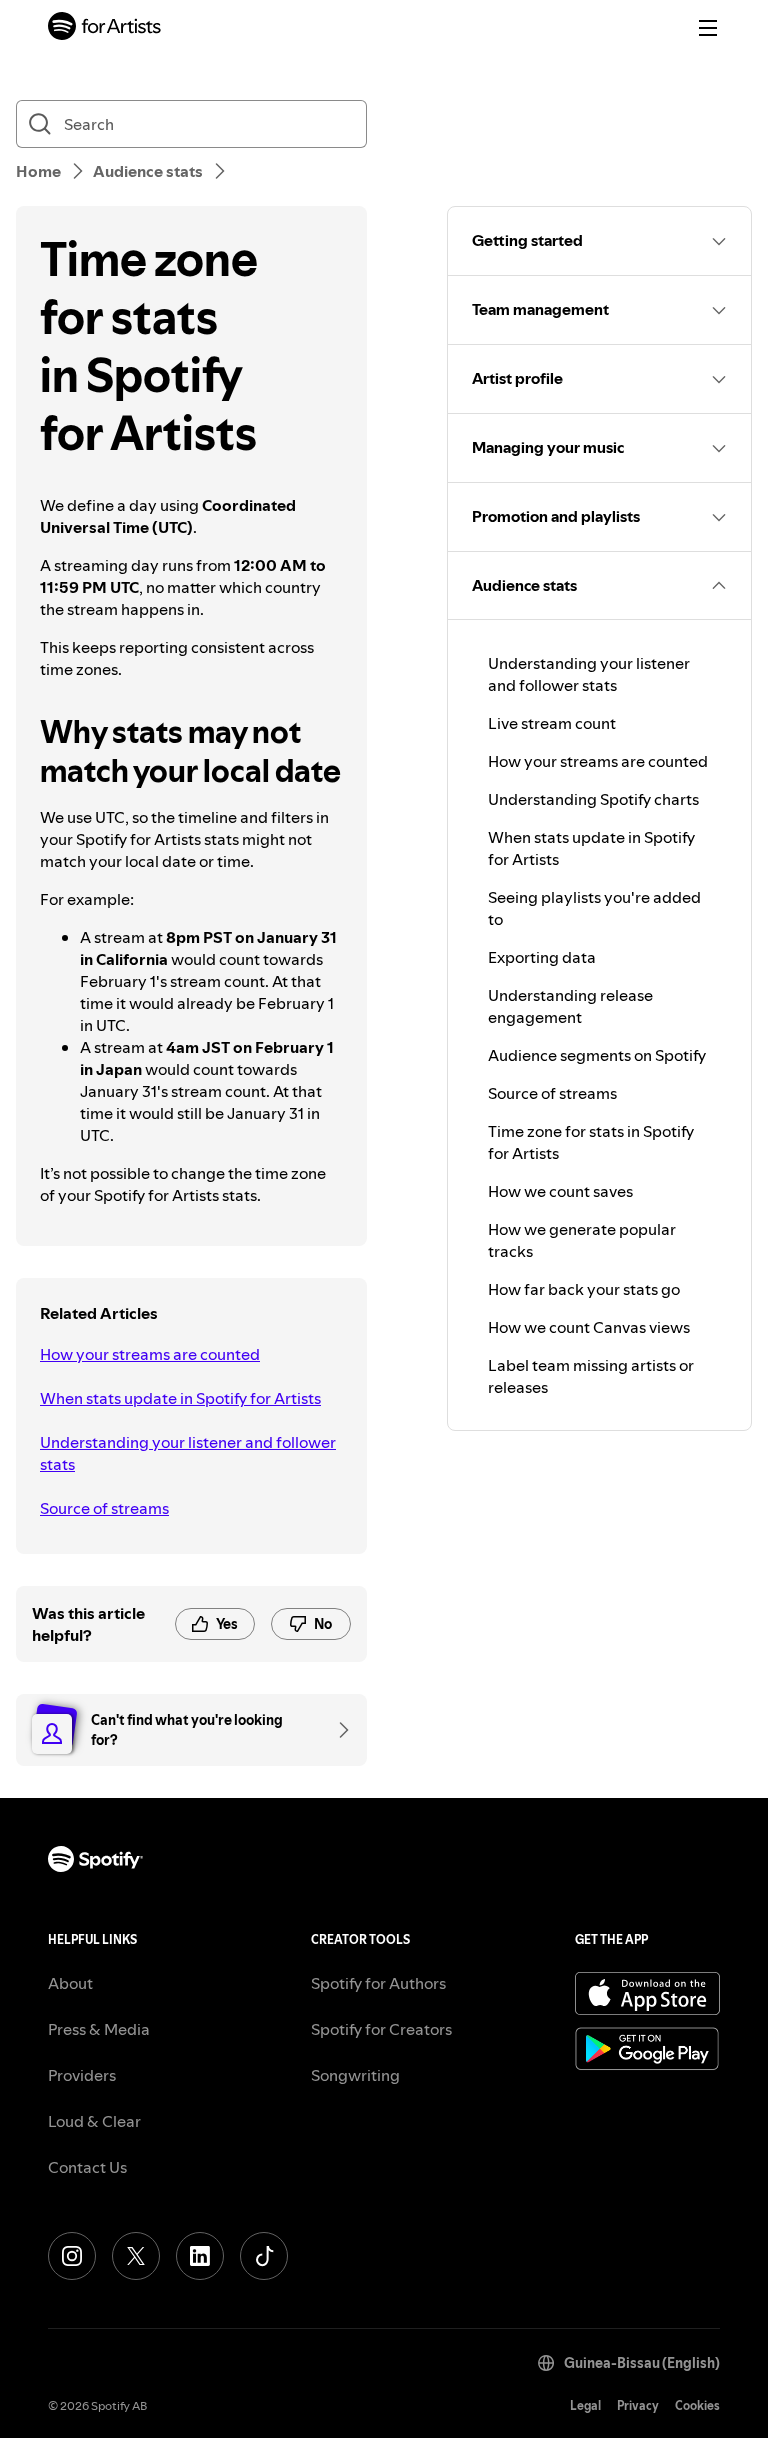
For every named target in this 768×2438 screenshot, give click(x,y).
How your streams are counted (150, 1354)
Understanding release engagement (570, 1006)
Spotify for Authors (378, 1983)
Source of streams (104, 1508)
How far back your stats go (584, 1289)
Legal (585, 2405)
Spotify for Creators (381, 2029)
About (70, 1983)
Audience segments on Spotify (597, 1055)
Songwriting (355, 2075)
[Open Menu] (708, 28)
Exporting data (542, 957)
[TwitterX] (136, 2256)
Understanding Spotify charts (593, 799)
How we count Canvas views (589, 1327)
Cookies (697, 2405)
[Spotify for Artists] (105, 28)
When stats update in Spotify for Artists (180, 1398)
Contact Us (87, 2167)
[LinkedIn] (200, 2256)
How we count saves (560, 1191)
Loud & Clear (94, 2121)
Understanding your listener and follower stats (188, 1453)
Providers (82, 2075)
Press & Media (99, 2029)
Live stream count (552, 723)
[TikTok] (264, 2256)
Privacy (638, 2405)
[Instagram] (72, 2256)
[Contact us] (337, 1730)
